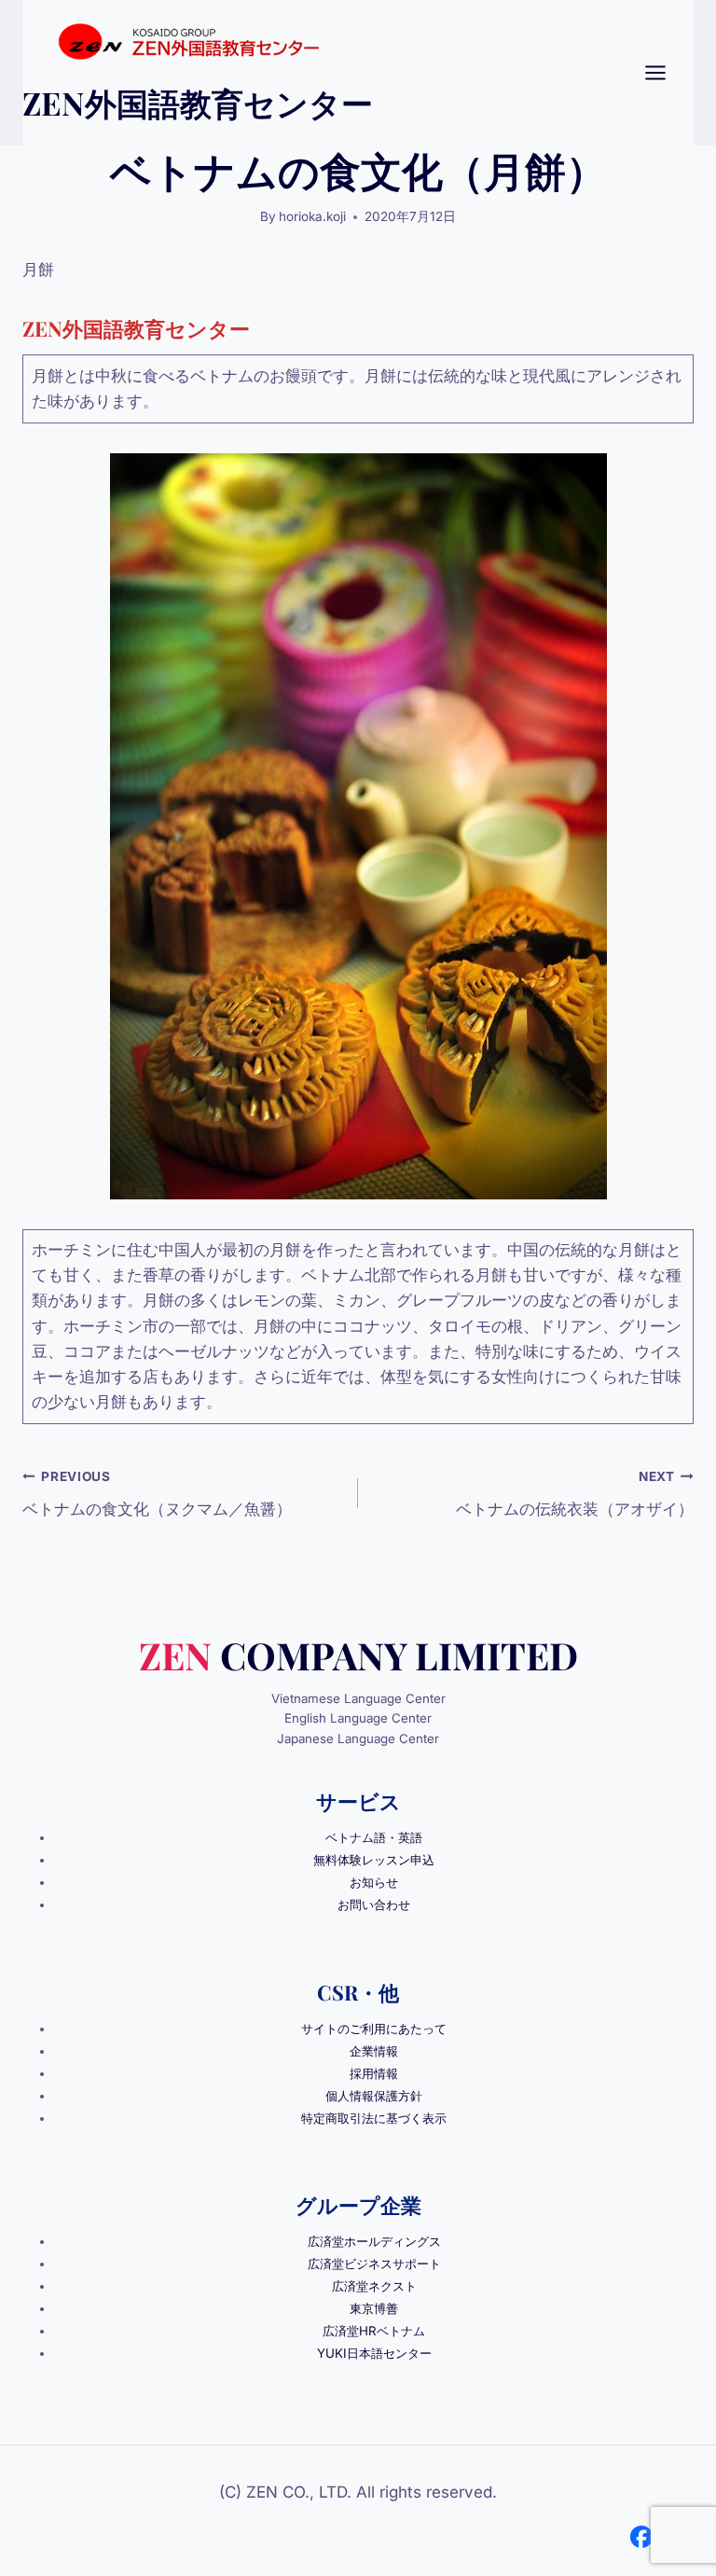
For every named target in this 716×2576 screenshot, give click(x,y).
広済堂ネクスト (374, 2286)
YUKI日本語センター (374, 2353)
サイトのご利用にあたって (374, 2029)
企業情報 (374, 2051)
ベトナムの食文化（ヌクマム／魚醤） (157, 1494)
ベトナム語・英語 (374, 1837)
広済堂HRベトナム (374, 2331)
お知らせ (374, 1882)
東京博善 (374, 2308)
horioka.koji (312, 216)
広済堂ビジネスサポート (374, 2264)
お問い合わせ (374, 1904)
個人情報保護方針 (374, 2096)
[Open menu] (665, 72)
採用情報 (374, 2073)
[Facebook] (641, 2537)
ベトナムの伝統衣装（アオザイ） (575, 1494)
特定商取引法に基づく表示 (374, 2118)
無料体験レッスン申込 (374, 1860)
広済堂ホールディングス (374, 2241)
